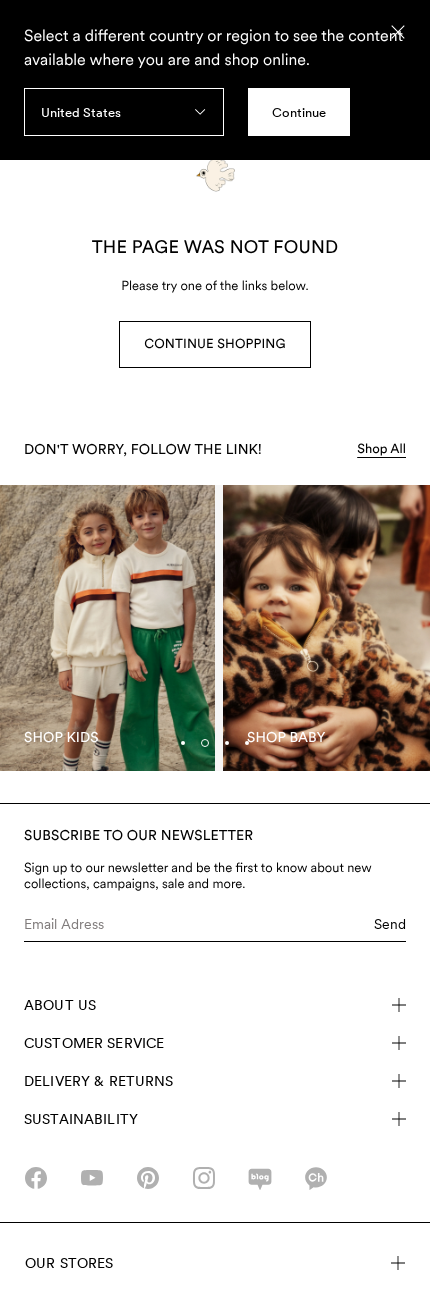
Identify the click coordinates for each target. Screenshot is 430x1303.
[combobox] (124, 112)
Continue (299, 112)
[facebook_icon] (36, 1178)
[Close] (398, 32)
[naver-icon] (260, 1178)
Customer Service (94, 1043)
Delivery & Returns (99, 1081)
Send (390, 924)
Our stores (69, 1263)
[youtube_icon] (92, 1178)
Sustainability (81, 1119)
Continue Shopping (214, 344)
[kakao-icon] (316, 1178)
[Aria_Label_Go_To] (107, 628)
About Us (60, 1005)
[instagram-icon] (204, 1178)
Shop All (381, 449)
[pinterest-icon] (148, 1178)
